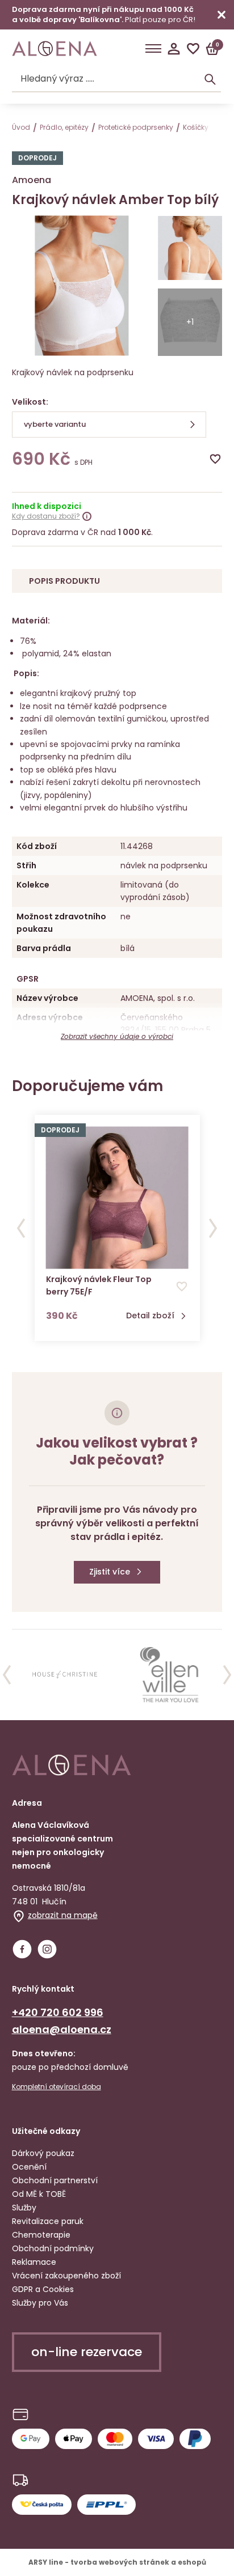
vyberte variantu (55, 424)
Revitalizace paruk (48, 2221)
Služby (24, 2208)
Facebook (22, 1949)
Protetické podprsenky (136, 127)
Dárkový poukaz (43, 2153)
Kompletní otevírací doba (57, 2087)
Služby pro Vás (40, 2303)
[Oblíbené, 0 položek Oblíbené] (193, 49)
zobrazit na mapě (63, 1915)
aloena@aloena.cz (62, 2029)
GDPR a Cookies (43, 2289)
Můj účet (174, 49)
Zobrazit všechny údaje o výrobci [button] (117, 1036)
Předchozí (21, 1228)
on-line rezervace (87, 2352)
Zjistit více (110, 1572)
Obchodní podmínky (53, 2248)
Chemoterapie (41, 2235)
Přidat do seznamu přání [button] (182, 1287)
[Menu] (154, 49)
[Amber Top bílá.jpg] (190, 250)
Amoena (32, 180)
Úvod (21, 127)
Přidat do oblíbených (215, 459)
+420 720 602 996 (58, 2012)
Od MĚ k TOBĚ (39, 2194)
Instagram (47, 1949)
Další (213, 1228)
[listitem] (65, 1675)
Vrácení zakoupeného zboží (66, 2276)
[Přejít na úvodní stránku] (55, 49)
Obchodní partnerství (55, 2180)
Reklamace (34, 2262)
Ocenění (29, 2167)
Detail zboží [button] (150, 1316)
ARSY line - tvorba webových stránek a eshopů (117, 2562)
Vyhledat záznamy (210, 79)
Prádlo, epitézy (64, 127)
